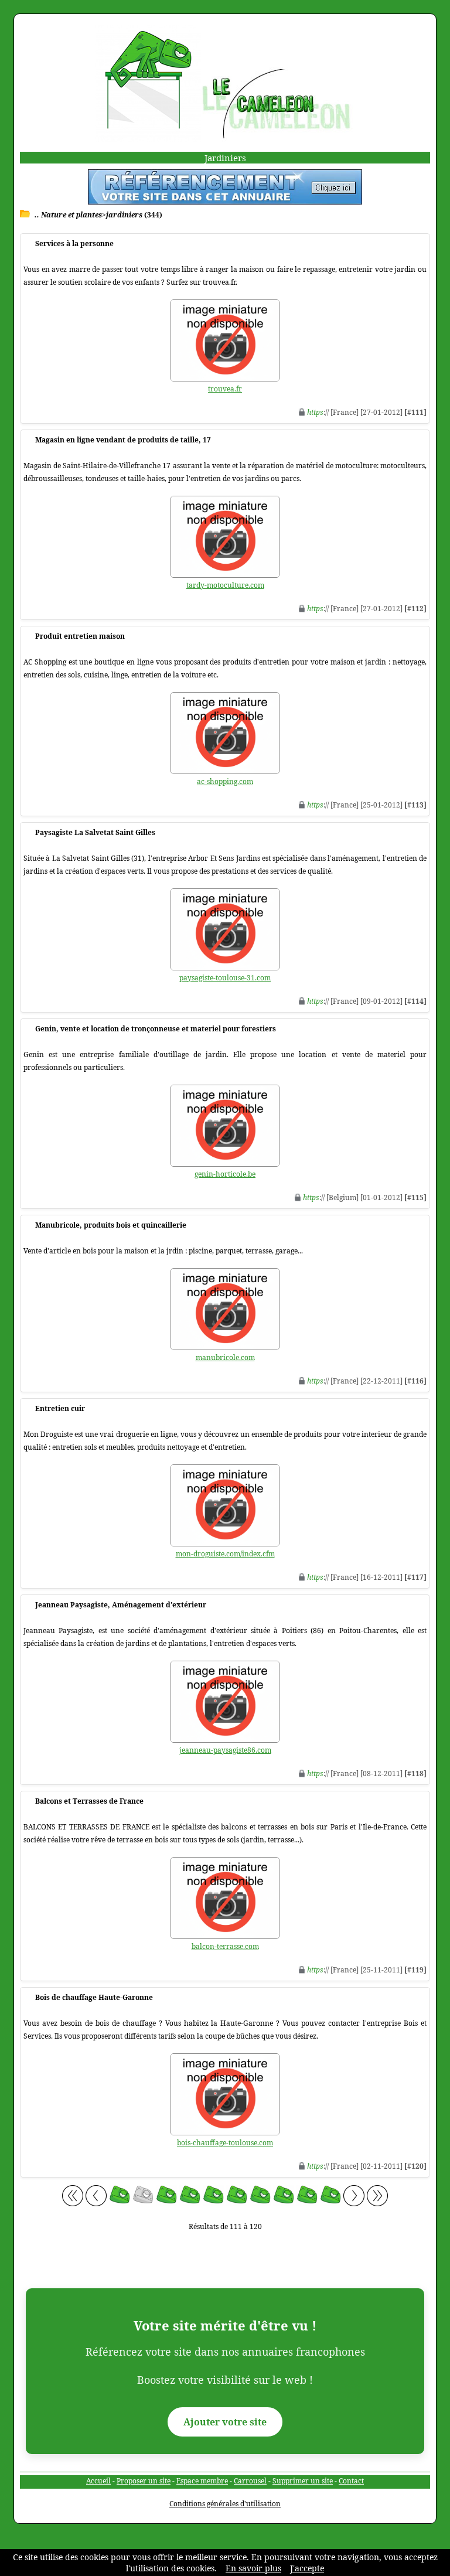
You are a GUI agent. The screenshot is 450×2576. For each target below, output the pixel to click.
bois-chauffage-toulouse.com (225, 2143)
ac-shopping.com (225, 781)
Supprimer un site (303, 2481)
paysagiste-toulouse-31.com (225, 978)
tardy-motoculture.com (225, 585)
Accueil (98, 2481)
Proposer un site (144, 2481)
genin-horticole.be (225, 1174)
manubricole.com (225, 1357)
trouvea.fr (225, 389)
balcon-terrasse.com (225, 1946)
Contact (351, 2481)
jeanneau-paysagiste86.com (225, 1750)
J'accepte (307, 2568)
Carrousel (250, 2481)
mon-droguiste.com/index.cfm (225, 1554)
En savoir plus (253, 2568)
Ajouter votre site (225, 2422)
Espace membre (202, 2481)
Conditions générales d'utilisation (225, 2504)
